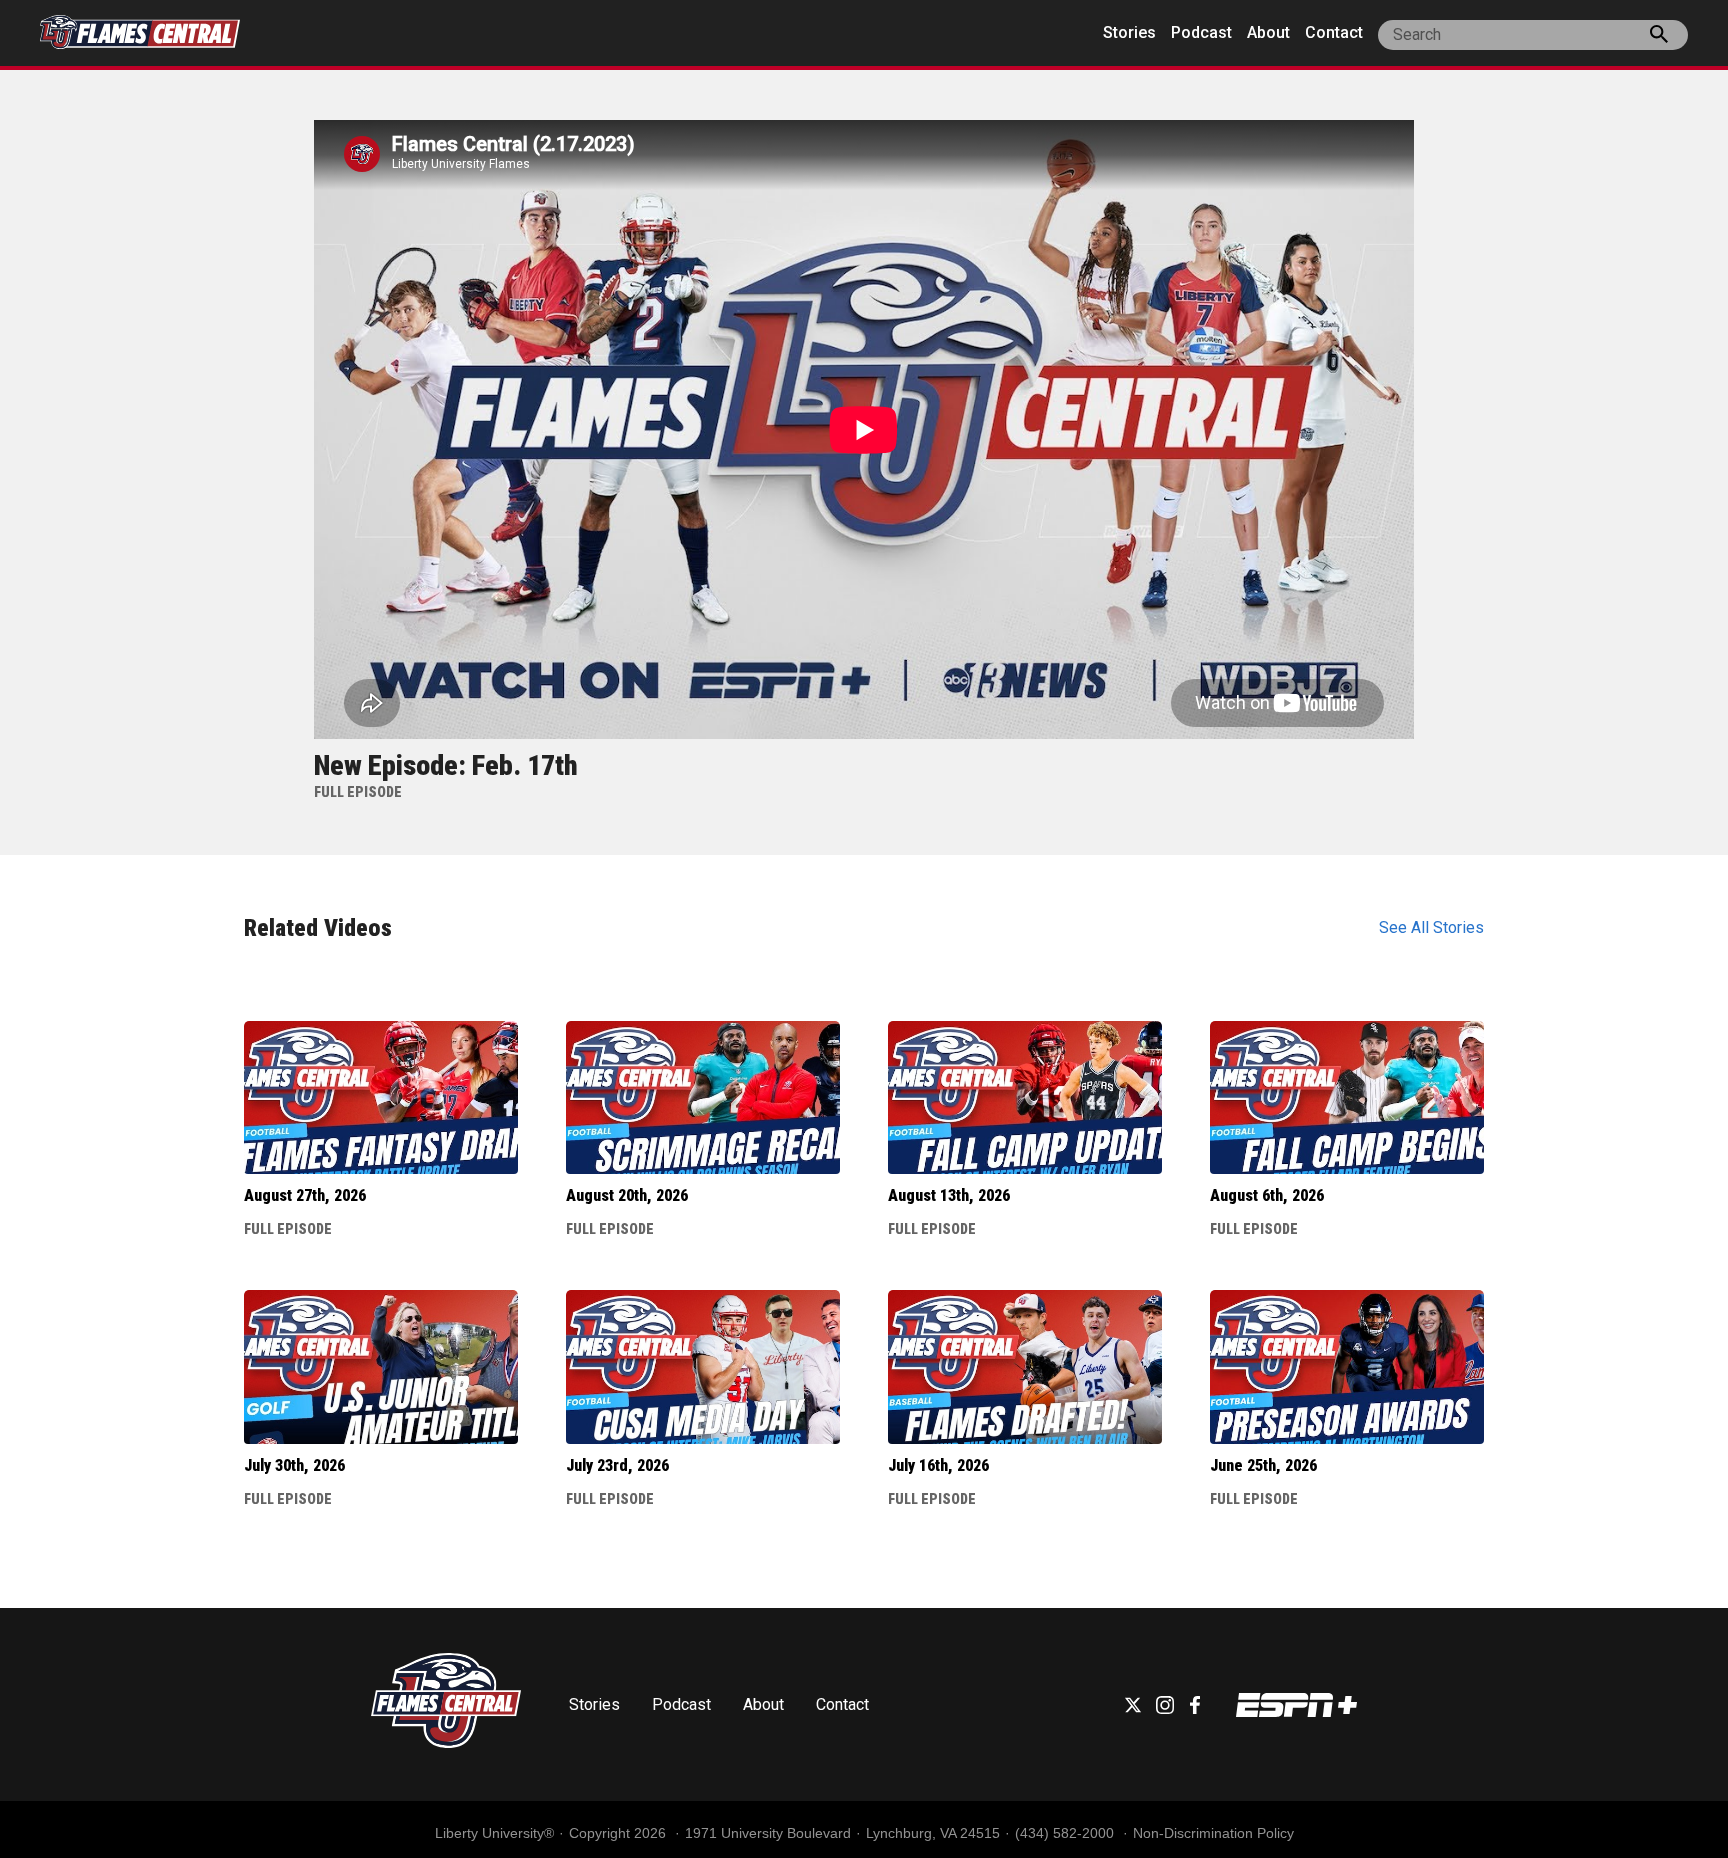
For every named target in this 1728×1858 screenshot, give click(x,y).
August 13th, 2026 (949, 1195)
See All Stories (1431, 927)
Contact (1334, 32)
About (1268, 32)
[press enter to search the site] (1659, 38)
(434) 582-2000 (1066, 1833)
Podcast (1201, 32)
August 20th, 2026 (627, 1195)
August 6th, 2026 (1267, 1195)
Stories (1129, 32)
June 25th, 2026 (1263, 1465)
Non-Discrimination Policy (1213, 1833)
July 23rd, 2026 (617, 1465)
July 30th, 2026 (294, 1465)
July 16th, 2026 (938, 1465)
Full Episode (288, 1229)
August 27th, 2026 (305, 1195)
